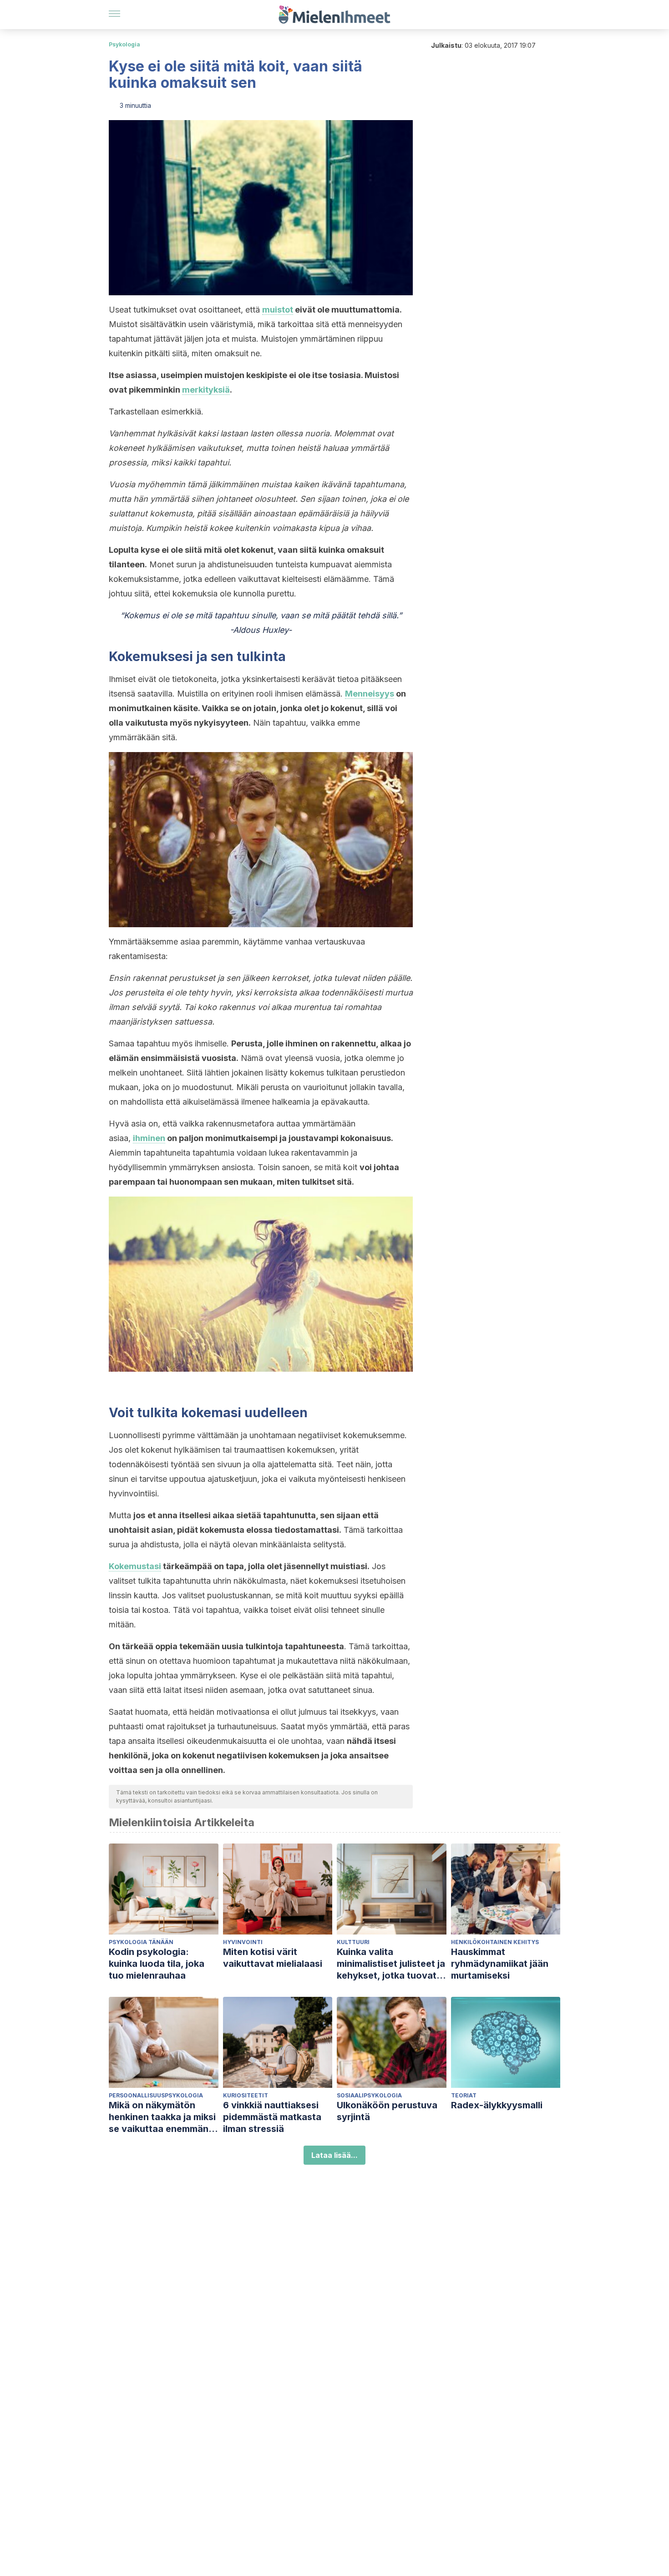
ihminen (149, 1138)
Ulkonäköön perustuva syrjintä (387, 2111)
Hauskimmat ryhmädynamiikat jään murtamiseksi (500, 1964)
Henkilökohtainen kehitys (495, 1942)
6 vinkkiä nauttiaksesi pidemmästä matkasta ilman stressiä (272, 2117)
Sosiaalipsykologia (369, 2095)
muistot (278, 310)
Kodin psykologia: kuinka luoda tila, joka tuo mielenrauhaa (157, 1964)
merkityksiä (206, 390)
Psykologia (124, 44)
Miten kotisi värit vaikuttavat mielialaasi (273, 1958)
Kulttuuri (353, 1942)
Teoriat (464, 2095)
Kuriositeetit (246, 2095)
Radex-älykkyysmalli (497, 2105)
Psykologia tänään (141, 1942)
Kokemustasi (135, 1566)
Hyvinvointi (243, 1942)
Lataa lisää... (334, 2155)
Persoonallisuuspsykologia (156, 2095)
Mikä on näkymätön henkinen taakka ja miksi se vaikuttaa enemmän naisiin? (162, 2117)
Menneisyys (370, 694)
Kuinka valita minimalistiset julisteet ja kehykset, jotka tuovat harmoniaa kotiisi (391, 1964)
